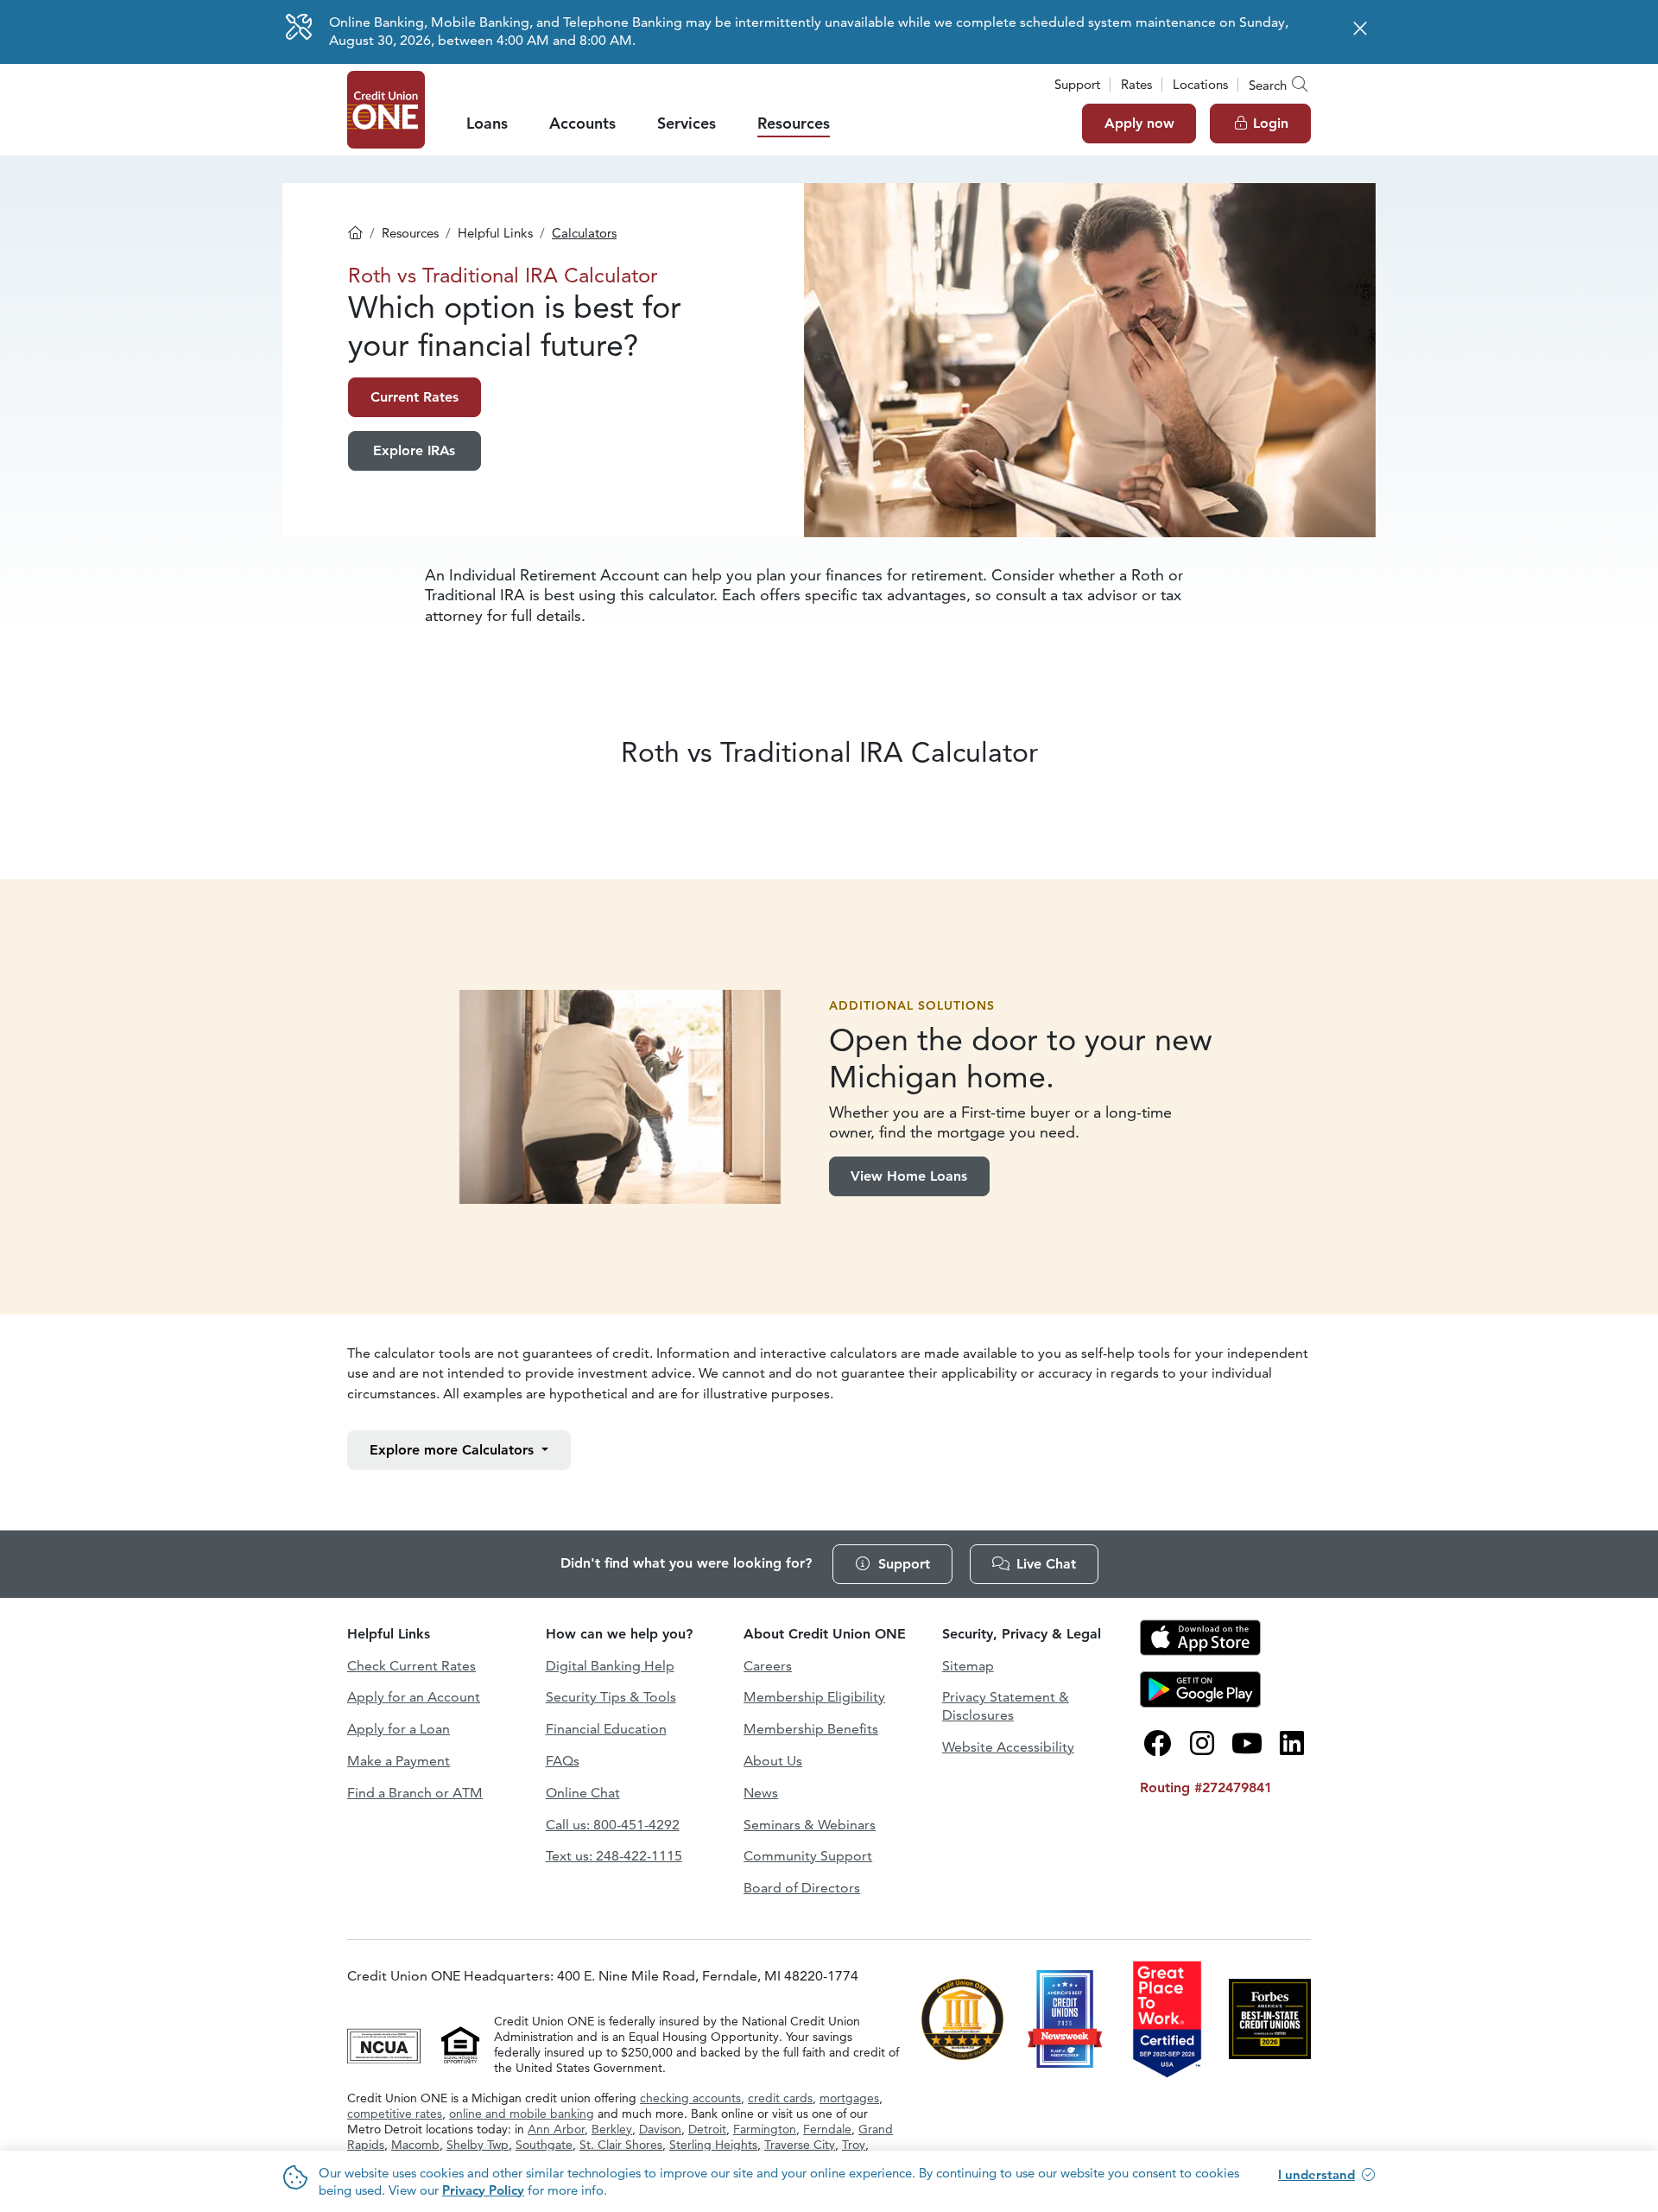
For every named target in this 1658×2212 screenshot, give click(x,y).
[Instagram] (1202, 1744)
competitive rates (395, 2114)
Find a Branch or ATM (415, 1793)
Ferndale (827, 2129)
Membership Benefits (811, 1729)
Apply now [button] (1139, 123)
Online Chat (583, 1793)
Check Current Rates (411, 1666)
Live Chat (1046, 1564)
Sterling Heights (713, 2145)
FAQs (563, 1761)
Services (687, 123)
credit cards (780, 2098)
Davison (660, 2129)
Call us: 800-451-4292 (613, 1825)
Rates (1136, 84)
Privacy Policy (483, 2190)
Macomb (415, 2145)
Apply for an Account (414, 1697)
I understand (1316, 2174)
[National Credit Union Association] (386, 2043)
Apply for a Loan (399, 1729)
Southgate (544, 2145)
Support (1077, 84)
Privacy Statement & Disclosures (1006, 1706)
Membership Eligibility (814, 1697)
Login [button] (1271, 123)
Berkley (612, 2129)
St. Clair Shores (621, 2145)
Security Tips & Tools (611, 1697)
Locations (1200, 84)
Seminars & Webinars (810, 1825)
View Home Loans (909, 1176)
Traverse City (800, 2145)
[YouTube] (1247, 1744)
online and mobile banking (522, 2114)
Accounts (582, 123)
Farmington (765, 2129)
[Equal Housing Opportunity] (461, 2043)
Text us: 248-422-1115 (614, 1856)
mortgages (849, 2098)
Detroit (707, 2129)
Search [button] (1268, 85)
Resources (794, 123)
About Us (773, 1761)
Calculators (584, 233)
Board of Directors (802, 1888)
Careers (768, 1666)
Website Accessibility (1008, 1747)
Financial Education (606, 1729)
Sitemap (968, 1666)
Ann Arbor (556, 2129)
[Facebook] (1157, 1744)
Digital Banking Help (610, 1666)
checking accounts (690, 2098)
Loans (487, 123)
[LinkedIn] (1292, 1744)
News (761, 1793)
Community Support (808, 1856)
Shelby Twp (478, 2145)
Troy (854, 2145)
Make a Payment (399, 1761)
